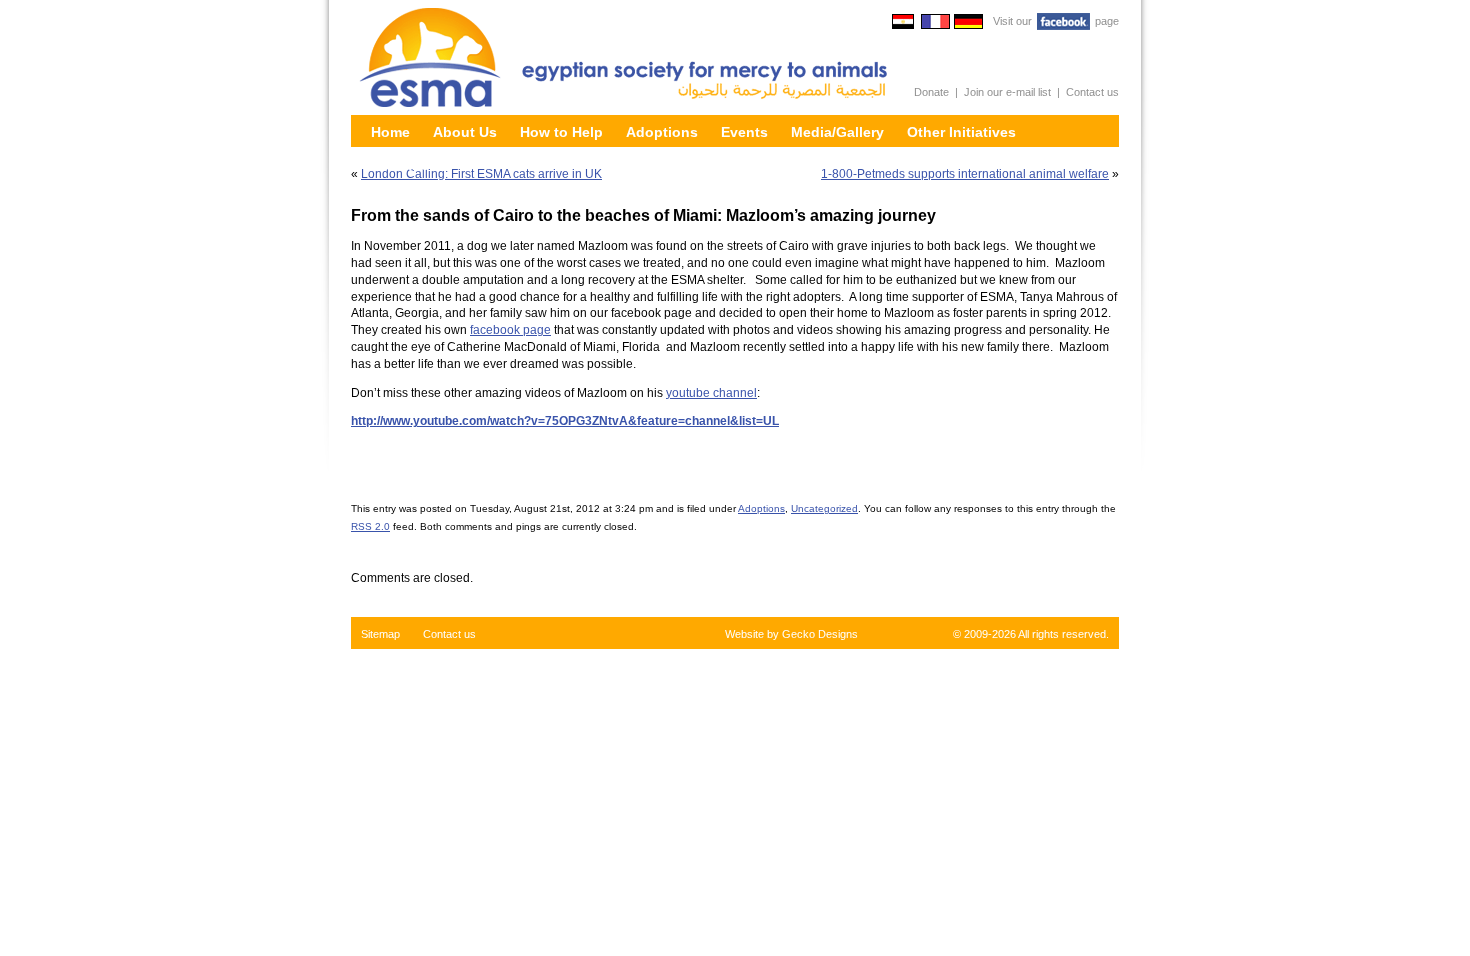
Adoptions (662, 132)
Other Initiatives (961, 132)
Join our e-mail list (1007, 92)
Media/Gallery (837, 132)
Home (390, 132)
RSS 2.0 (370, 526)
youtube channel (711, 393)
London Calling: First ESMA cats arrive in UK (481, 174)
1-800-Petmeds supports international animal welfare (965, 174)
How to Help (561, 132)
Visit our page (1056, 21)
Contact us (1092, 92)
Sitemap (380, 634)
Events (744, 132)
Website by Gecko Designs (791, 634)
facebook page (510, 330)
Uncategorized (824, 508)
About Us (465, 132)
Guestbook (409, 165)
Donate (931, 92)
